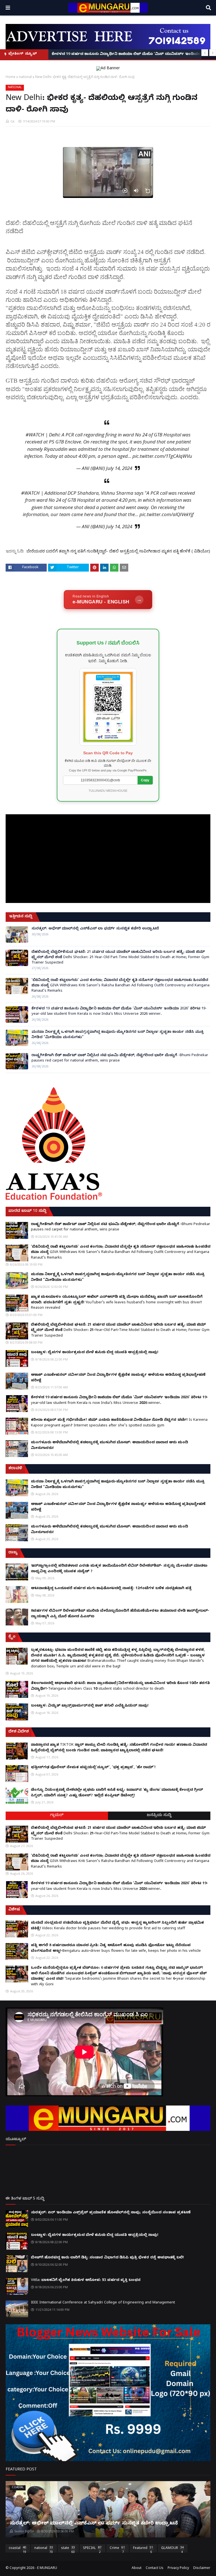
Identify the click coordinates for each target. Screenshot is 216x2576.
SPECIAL (92, 2549)
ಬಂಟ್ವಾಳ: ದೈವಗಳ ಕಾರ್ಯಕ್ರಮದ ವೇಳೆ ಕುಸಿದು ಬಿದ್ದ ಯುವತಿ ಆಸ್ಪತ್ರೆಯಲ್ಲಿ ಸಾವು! (95, 1353)
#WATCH (35, 435)
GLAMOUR (172, 2549)
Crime (117, 2549)
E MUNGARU (47, 2568)
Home (11, 77)
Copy (145, 780)
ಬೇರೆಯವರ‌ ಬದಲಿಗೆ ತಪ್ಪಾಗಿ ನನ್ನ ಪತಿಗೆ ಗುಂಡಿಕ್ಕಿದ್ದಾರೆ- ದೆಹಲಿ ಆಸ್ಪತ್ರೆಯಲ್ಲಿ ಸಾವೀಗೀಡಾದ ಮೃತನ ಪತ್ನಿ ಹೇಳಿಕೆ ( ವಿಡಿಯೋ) (118, 551)
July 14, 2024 (119, 468)
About (137, 2568)
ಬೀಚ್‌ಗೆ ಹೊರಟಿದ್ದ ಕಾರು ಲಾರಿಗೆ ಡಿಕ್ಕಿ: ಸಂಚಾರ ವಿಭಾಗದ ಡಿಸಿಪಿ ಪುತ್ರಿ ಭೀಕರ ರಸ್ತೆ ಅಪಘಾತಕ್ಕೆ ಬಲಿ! (107, 2258)
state (68, 2549)
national (25, 77)
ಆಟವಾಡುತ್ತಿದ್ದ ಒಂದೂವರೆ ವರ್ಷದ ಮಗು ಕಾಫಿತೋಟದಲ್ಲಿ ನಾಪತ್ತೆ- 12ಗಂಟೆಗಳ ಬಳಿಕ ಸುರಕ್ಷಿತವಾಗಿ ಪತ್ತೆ (111, 1589)
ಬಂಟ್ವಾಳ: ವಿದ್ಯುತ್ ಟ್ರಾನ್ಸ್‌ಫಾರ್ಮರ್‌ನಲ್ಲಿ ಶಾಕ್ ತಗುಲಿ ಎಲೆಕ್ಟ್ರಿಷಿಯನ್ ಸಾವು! (90, 1706)
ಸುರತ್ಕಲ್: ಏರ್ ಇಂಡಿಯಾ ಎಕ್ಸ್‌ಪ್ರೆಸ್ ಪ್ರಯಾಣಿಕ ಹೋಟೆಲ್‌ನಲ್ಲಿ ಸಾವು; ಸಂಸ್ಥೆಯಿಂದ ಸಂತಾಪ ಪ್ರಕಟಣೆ (111, 2213)
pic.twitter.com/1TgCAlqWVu (162, 456)
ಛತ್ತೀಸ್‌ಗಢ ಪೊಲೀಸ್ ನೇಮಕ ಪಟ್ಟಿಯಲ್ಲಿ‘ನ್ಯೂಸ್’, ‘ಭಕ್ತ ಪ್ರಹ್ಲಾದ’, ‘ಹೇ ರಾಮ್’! (93, 1768)
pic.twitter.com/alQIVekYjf (166, 514)
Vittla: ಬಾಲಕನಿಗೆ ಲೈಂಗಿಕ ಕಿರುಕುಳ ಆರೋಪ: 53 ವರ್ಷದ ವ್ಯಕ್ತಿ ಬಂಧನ (86, 2280)
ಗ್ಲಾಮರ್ (57, 1816)
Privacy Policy (178, 2568)
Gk (13, 121)
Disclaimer (202, 2568)
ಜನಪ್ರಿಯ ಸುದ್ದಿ (159, 1816)
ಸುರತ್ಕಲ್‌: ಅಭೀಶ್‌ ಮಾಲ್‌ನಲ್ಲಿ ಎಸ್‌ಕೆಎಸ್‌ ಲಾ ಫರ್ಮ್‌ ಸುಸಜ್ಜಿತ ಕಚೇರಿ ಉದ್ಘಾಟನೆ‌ (95, 929)
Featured (143, 2549)
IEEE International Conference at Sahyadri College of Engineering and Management (103, 2303)
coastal (17, 2549)
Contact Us (155, 2568)
